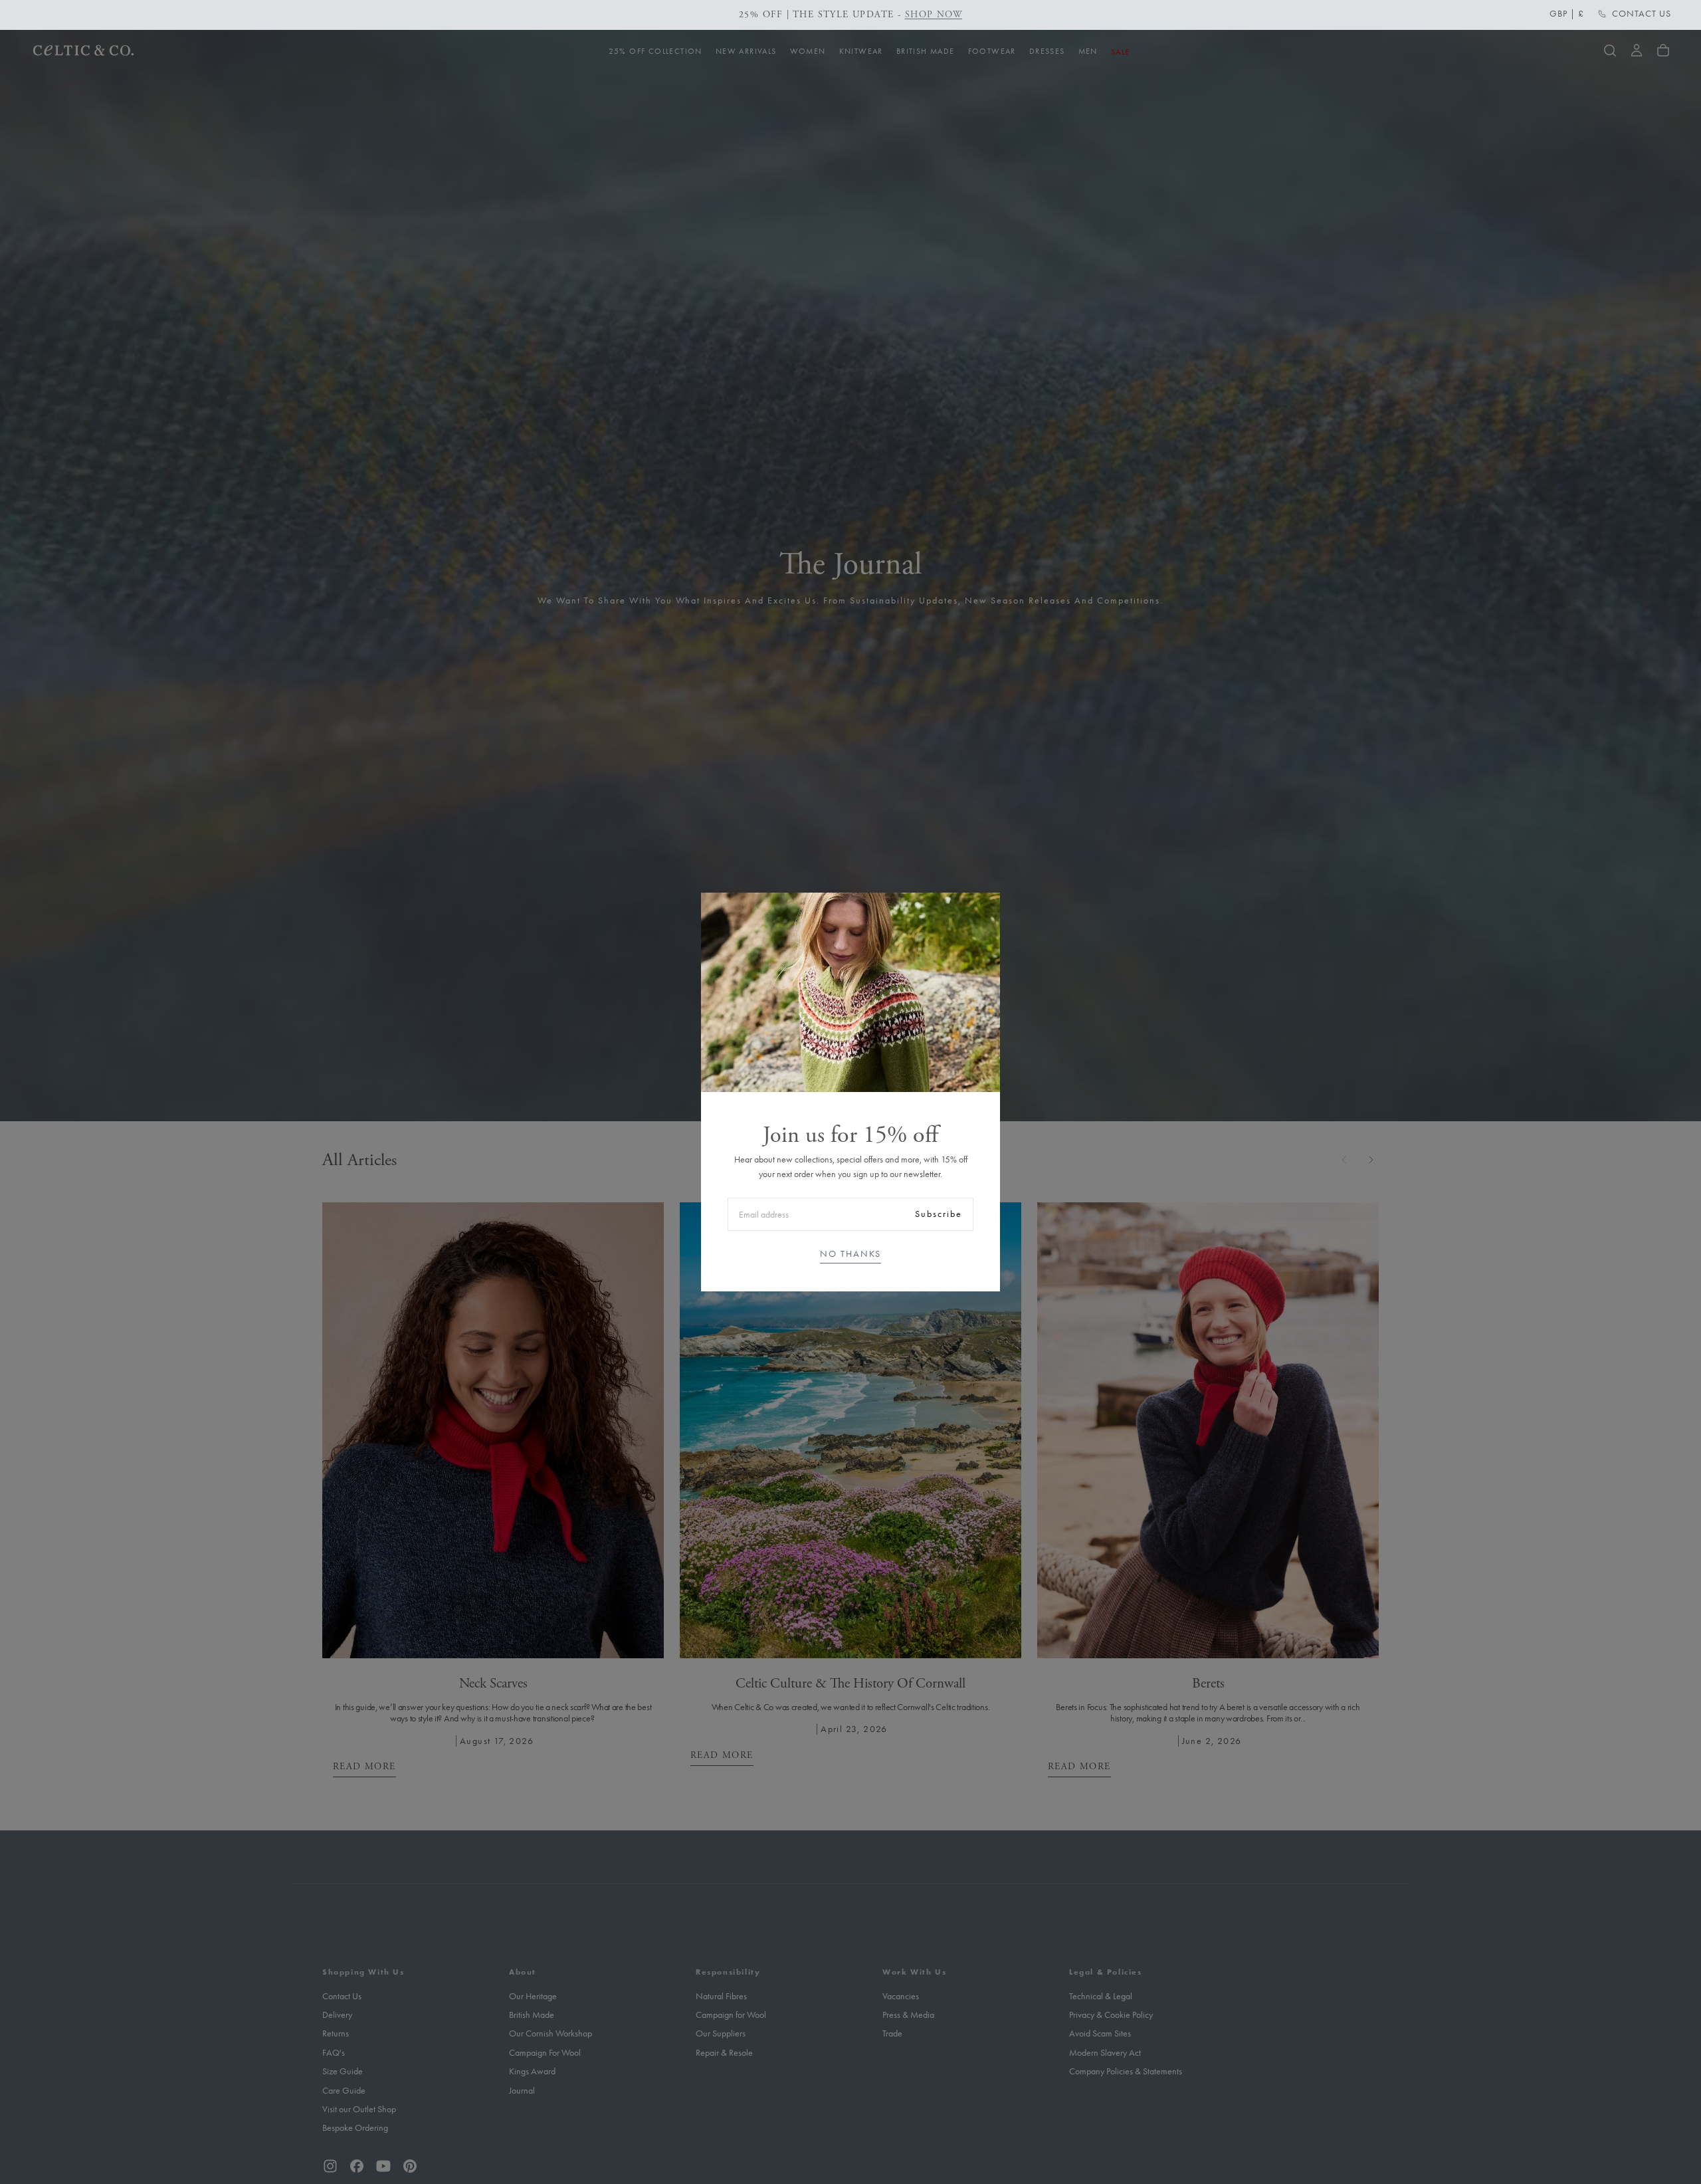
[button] (1567, 14)
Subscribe (939, 1214)
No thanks (850, 1254)
